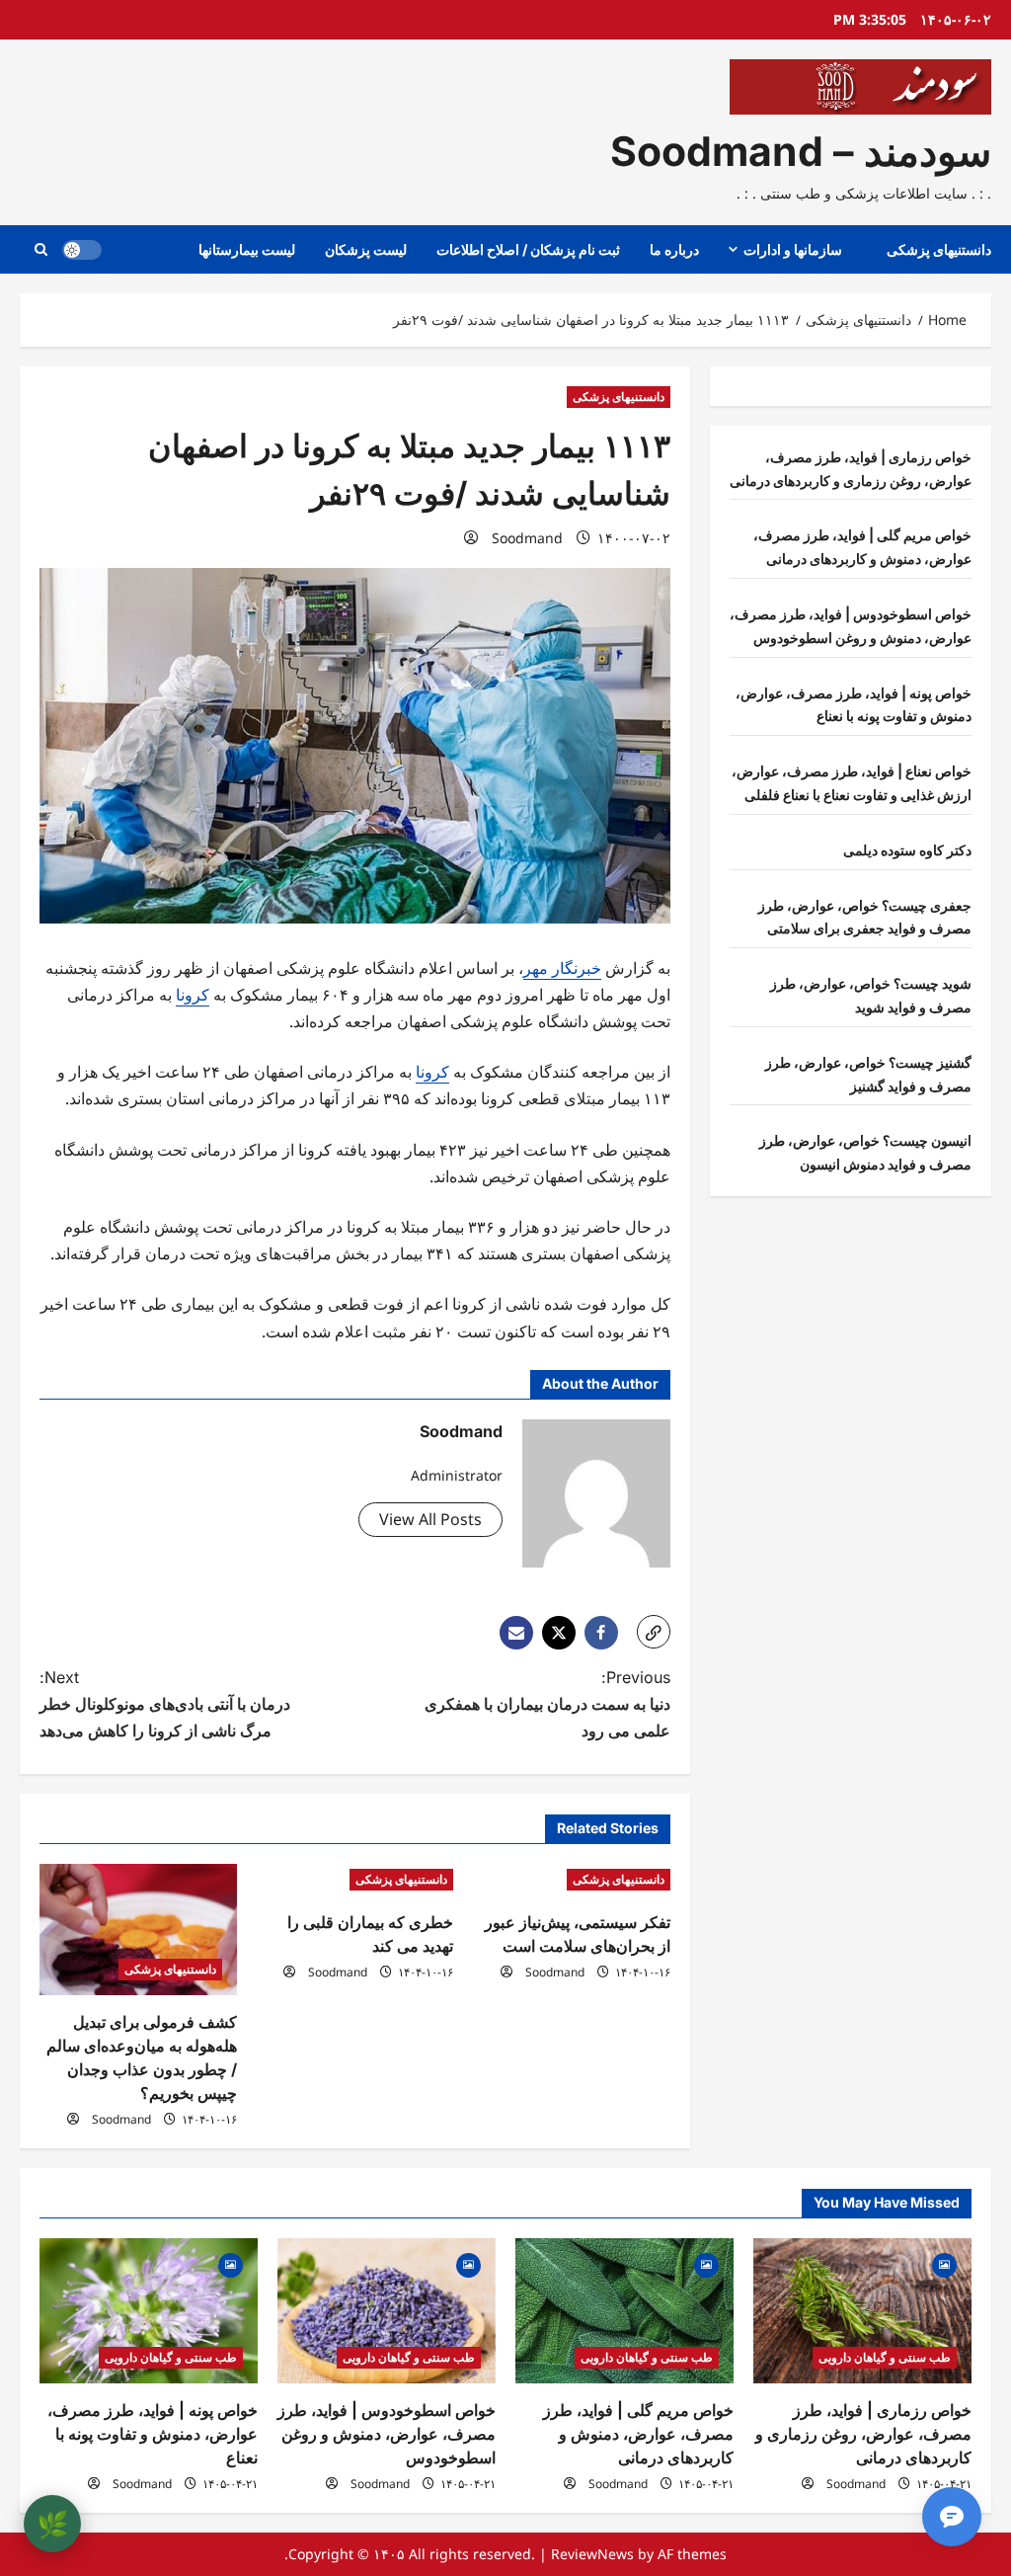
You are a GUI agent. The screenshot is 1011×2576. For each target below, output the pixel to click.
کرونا (193, 995)
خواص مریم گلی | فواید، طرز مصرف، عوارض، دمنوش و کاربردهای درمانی (638, 2434)
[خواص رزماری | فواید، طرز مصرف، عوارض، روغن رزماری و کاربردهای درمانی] (862, 2311)
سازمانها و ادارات (793, 249)
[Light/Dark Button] (82, 250)
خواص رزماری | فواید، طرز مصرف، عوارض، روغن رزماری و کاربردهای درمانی (863, 2434)
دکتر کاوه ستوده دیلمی (907, 850)
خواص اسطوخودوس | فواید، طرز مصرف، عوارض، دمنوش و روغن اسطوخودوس (387, 2434)
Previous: (547, 1704)
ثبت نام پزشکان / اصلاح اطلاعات (528, 249)
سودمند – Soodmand (801, 151)
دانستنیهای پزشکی (939, 249)
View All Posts (430, 1519)
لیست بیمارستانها (247, 249)
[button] (41, 249)
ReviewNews (592, 2554)
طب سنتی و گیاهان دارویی (885, 2357)
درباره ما (674, 249)
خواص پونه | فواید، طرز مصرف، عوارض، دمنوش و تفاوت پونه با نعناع (153, 2434)
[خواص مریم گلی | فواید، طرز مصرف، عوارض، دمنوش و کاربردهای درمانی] (624, 2311)
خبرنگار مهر (562, 968)
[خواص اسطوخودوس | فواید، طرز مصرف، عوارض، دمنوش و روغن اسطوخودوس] (387, 2311)
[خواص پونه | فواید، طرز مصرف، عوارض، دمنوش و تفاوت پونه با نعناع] (149, 2311)
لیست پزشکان (366, 249)
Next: (165, 1704)
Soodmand (527, 538)
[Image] (944, 2263)
